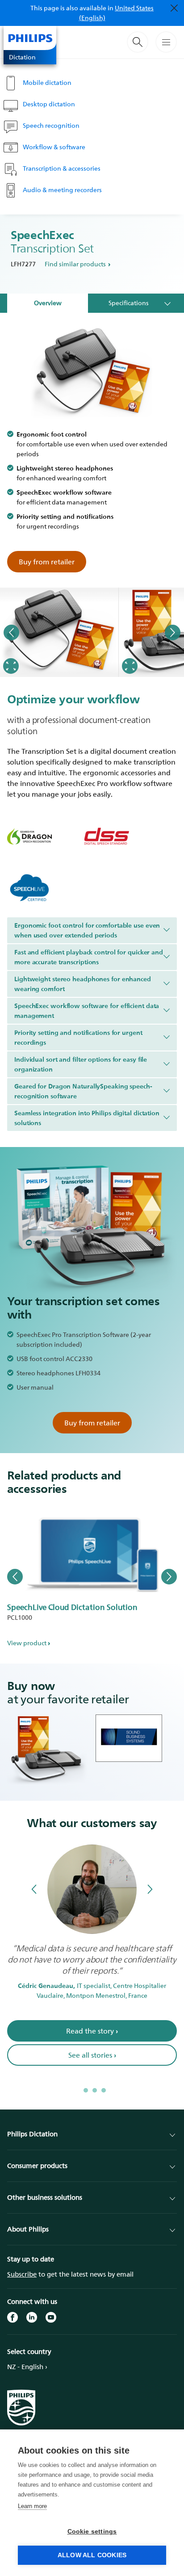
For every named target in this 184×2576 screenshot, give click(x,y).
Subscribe (22, 2274)
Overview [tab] (48, 303)
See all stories (92, 2066)
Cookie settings (92, 2532)
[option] (59, 632)
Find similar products (75, 264)
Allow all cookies (92, 2555)
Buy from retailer (47, 562)
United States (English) (117, 13)
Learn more (32, 2506)
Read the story (92, 2042)
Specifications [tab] (129, 303)
